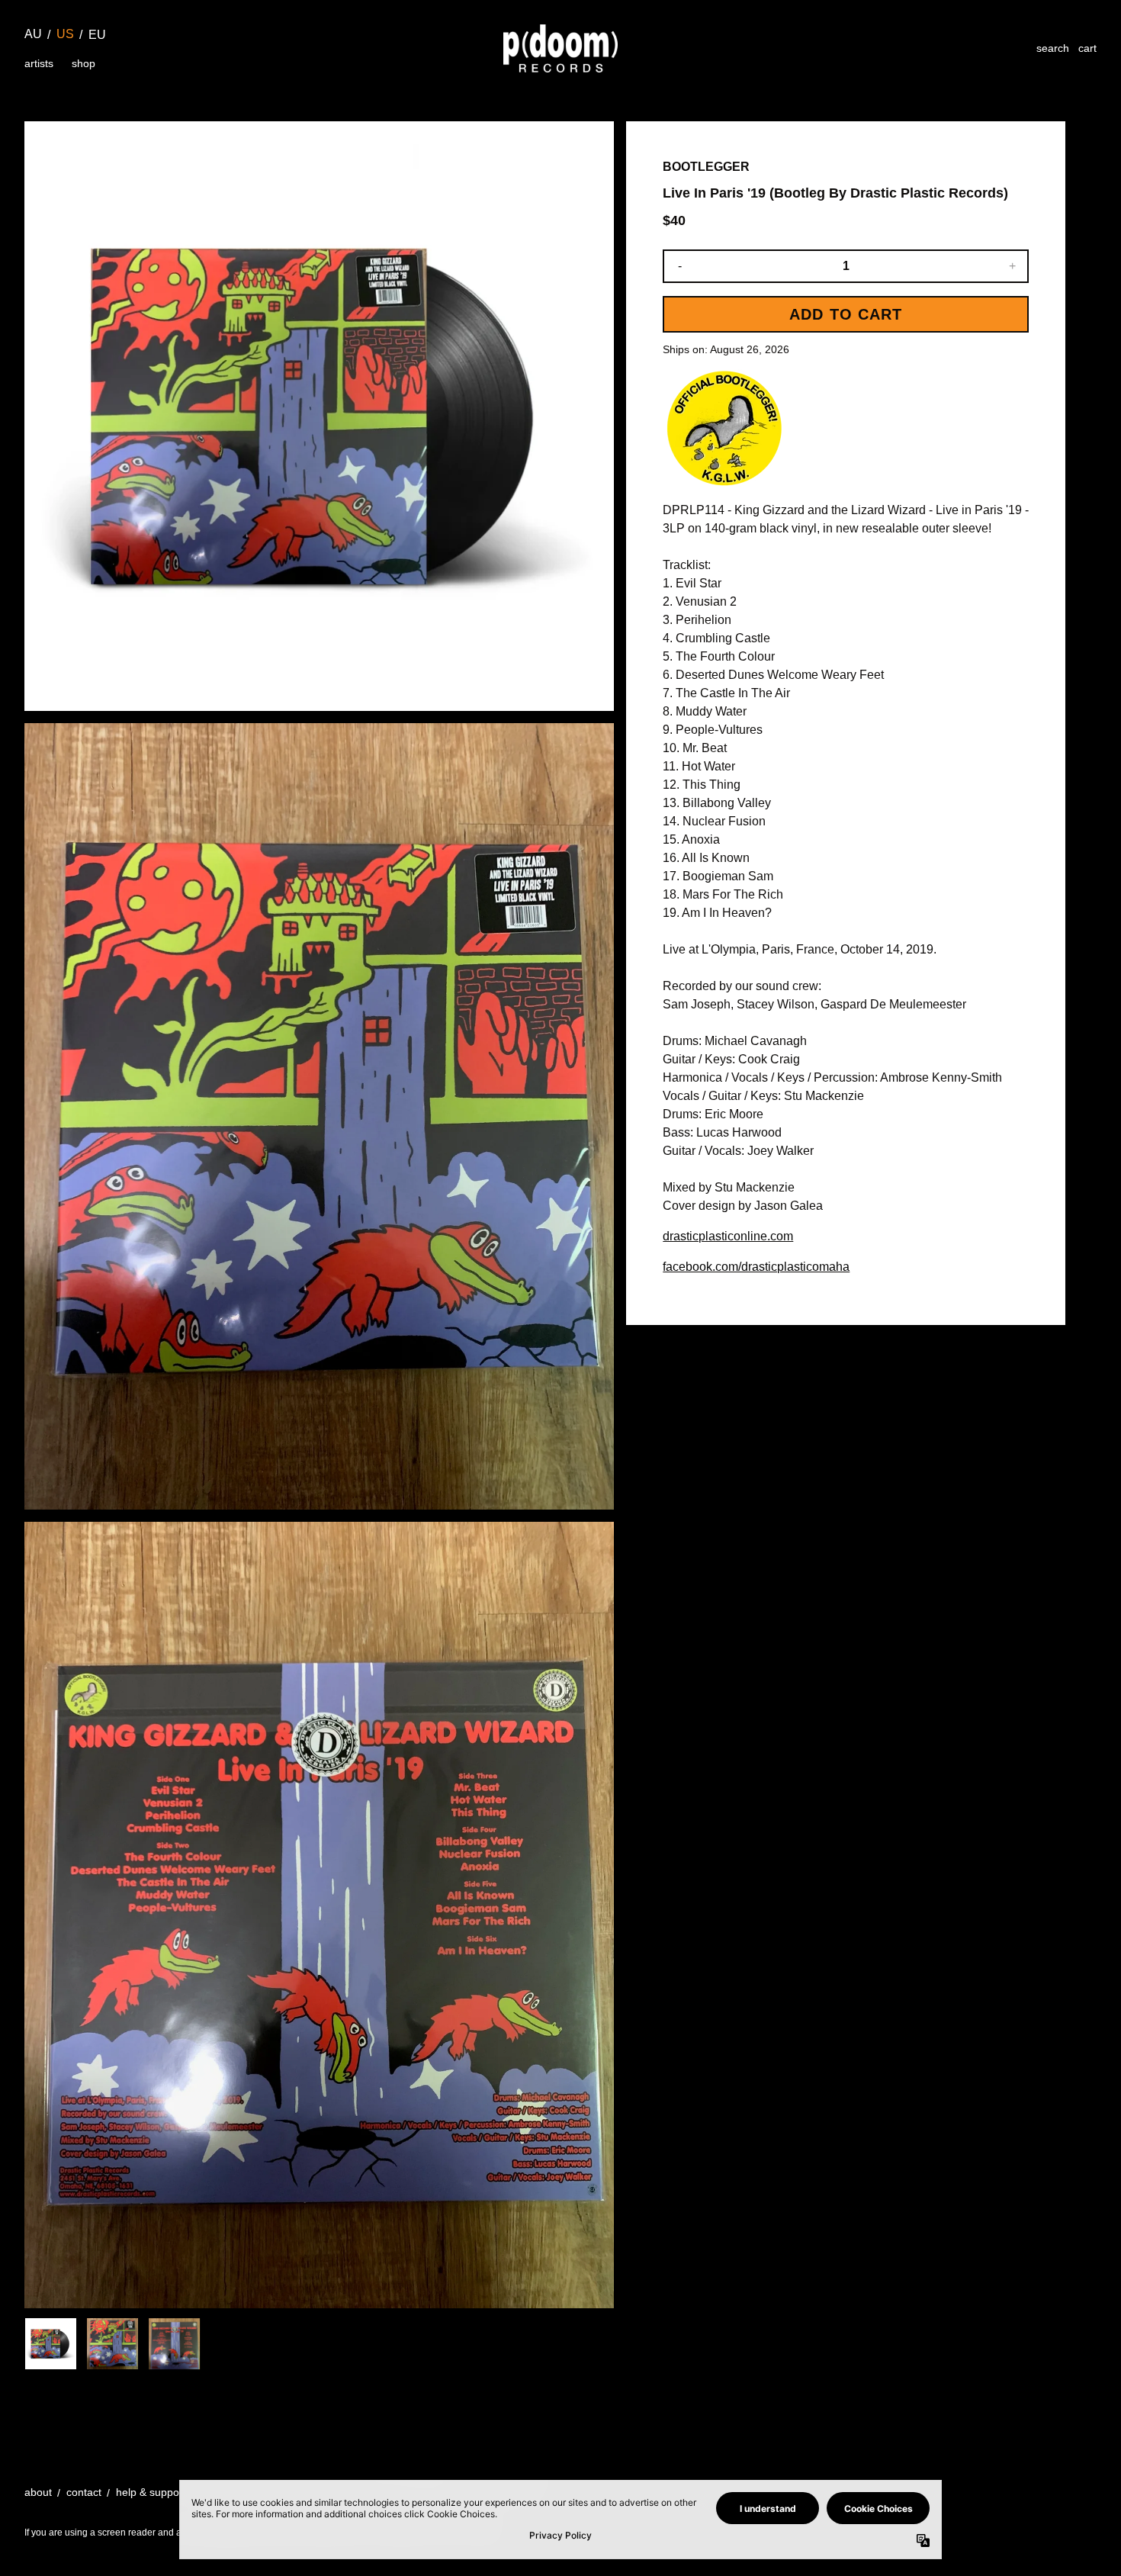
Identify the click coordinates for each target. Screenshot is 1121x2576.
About (38, 2492)
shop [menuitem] (84, 63)
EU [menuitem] (97, 35)
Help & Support (151, 2492)
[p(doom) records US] (560, 48)
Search (1053, 48)
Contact (84, 2492)
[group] (51, 2344)
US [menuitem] (65, 34)
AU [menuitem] (33, 34)
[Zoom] (319, 416)
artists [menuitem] (39, 63)
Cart (1087, 48)
